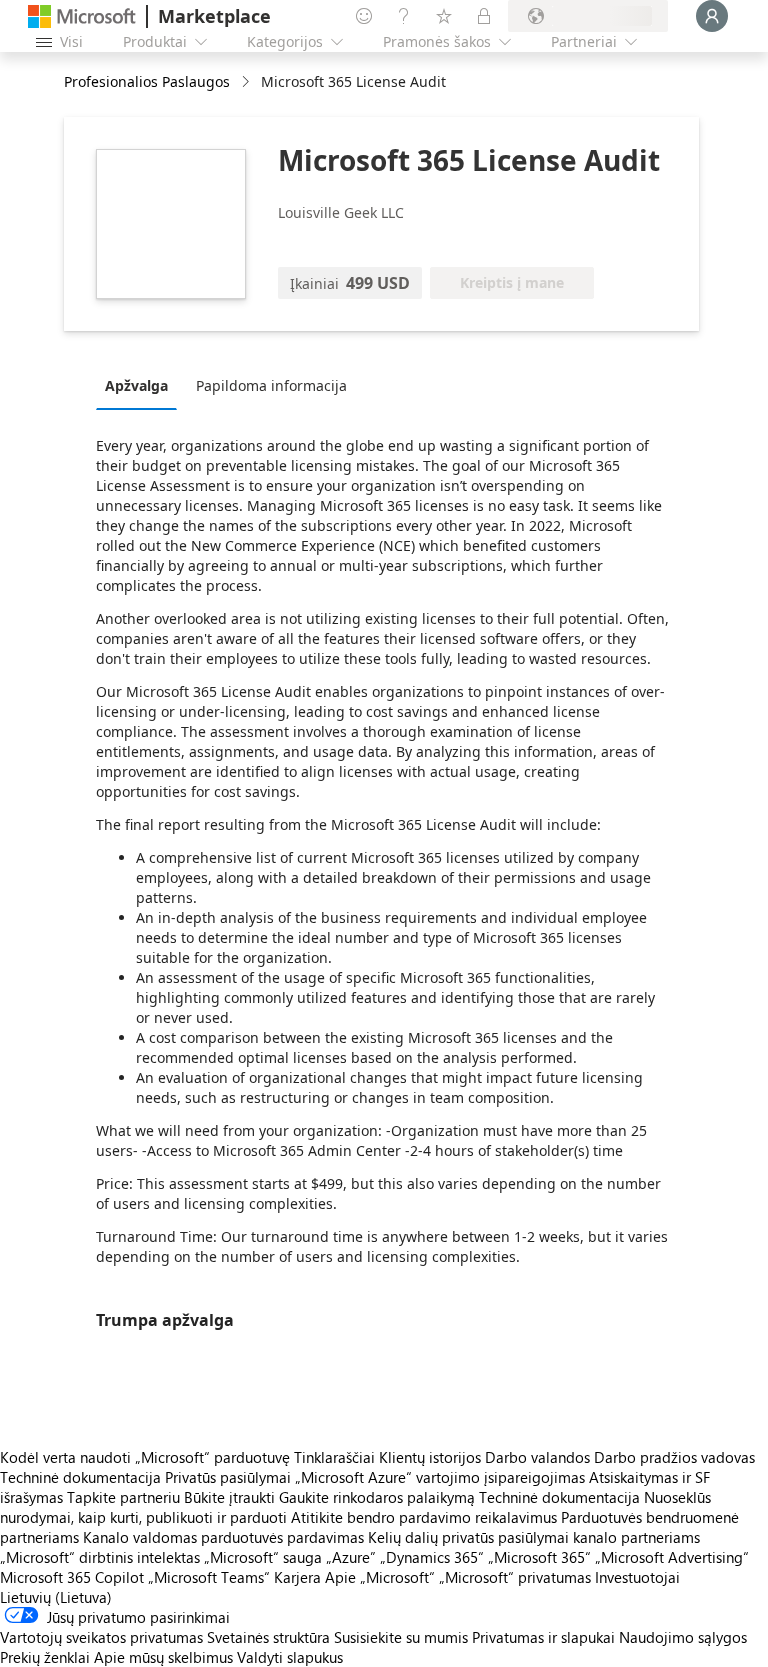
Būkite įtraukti (229, 1497)
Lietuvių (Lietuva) (56, 1597)
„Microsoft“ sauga (263, 1557)
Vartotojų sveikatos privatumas (101, 1637)
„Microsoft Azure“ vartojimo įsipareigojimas (442, 1477)
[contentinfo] (247, 82)
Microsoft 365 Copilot (72, 1577)
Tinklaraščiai (334, 1457)
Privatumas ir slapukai (543, 1637)
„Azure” (351, 1557)
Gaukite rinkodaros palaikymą (377, 1497)
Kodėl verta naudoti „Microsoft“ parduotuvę (145, 1457)
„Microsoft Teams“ (209, 1577)
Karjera (297, 1577)
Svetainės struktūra (268, 1637)
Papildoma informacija (271, 385)
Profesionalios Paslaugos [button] (147, 81)
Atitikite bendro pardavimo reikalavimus (424, 1517)
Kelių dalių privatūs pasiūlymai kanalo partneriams (534, 1537)
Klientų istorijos (430, 1457)
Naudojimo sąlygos (683, 1637)
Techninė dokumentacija (80, 1477)
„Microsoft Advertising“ (672, 1557)
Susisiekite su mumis (401, 1637)
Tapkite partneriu (123, 1497)
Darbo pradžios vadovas (674, 1457)
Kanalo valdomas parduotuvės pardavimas (223, 1537)
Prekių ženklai (45, 1657)
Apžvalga (136, 385)
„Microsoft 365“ (539, 1557)
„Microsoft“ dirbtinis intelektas (100, 1557)
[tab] (141, 385)
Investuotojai (637, 1577)
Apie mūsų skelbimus (163, 1657)
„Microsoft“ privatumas (515, 1577)
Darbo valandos (537, 1457)
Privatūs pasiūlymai (228, 1477)
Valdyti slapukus (290, 1657)
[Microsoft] (82, 16)
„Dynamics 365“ (432, 1557)
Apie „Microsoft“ (380, 1577)
